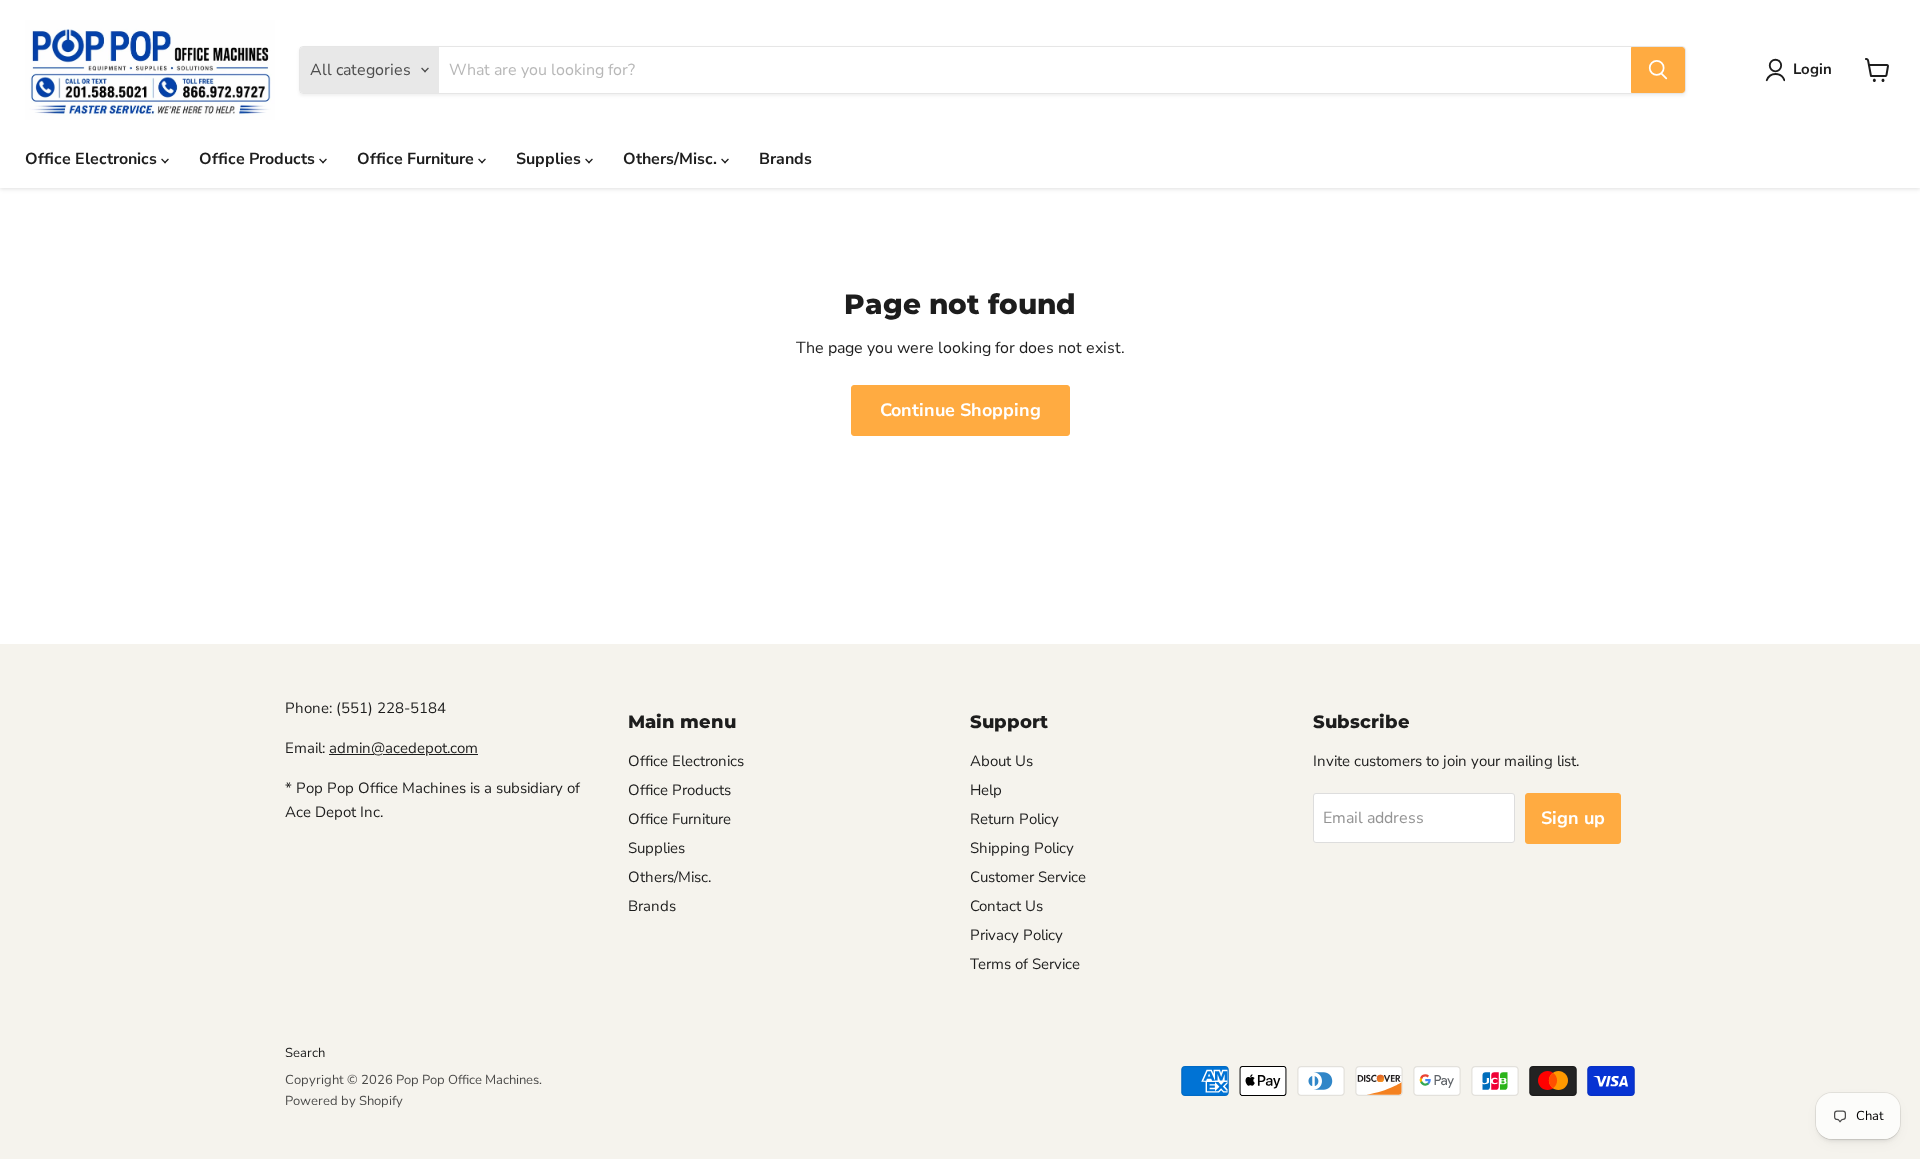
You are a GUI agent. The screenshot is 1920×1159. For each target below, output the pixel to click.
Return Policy (1014, 819)
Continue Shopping (960, 410)
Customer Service (1028, 877)
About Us (1001, 761)
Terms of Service (1025, 964)
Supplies (550, 159)
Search (305, 1053)
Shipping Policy (1022, 848)
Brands (785, 159)
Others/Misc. (672, 159)
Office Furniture (417, 159)
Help (986, 790)
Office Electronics (93, 159)
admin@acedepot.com (403, 748)
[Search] (1658, 70)
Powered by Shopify (344, 1101)
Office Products (259, 159)
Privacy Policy (1016, 935)
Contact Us (1006, 906)
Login (1812, 69)
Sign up (1573, 818)
